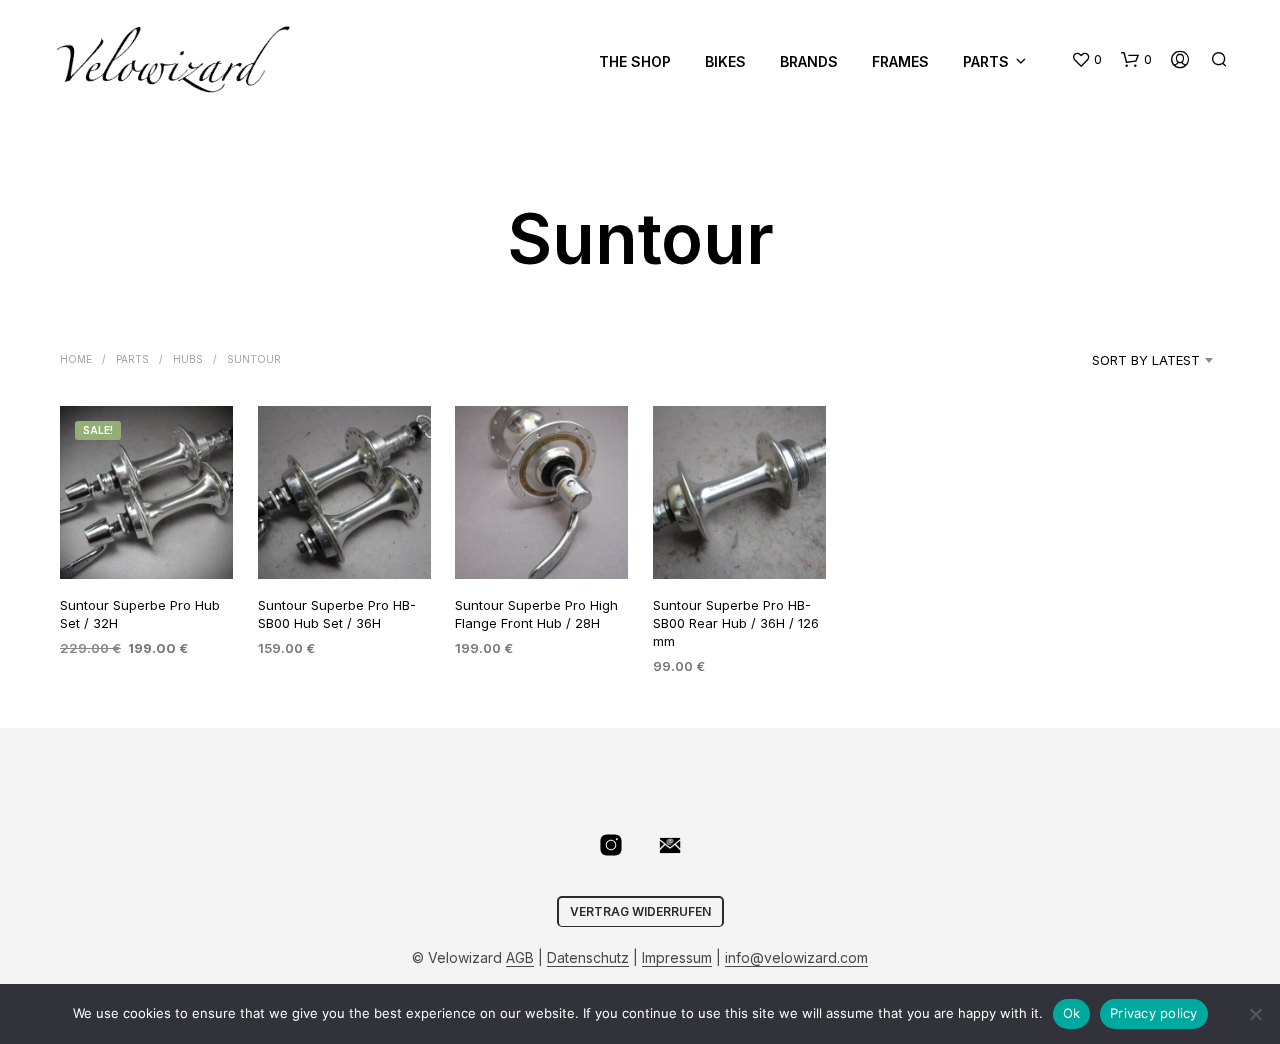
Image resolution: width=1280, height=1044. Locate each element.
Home (76, 359)
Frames (900, 61)
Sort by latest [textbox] (1146, 360)
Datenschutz (588, 958)
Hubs (188, 359)
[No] (1255, 1014)
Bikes (725, 61)
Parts (986, 61)
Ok (1072, 1013)
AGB (520, 958)
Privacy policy (1154, 1013)
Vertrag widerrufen (640, 911)
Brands (809, 61)
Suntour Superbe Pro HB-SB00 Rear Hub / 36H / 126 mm (736, 622)
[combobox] (1120, 360)
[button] (1086, 60)
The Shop (635, 61)
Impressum (677, 958)
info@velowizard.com (796, 958)
